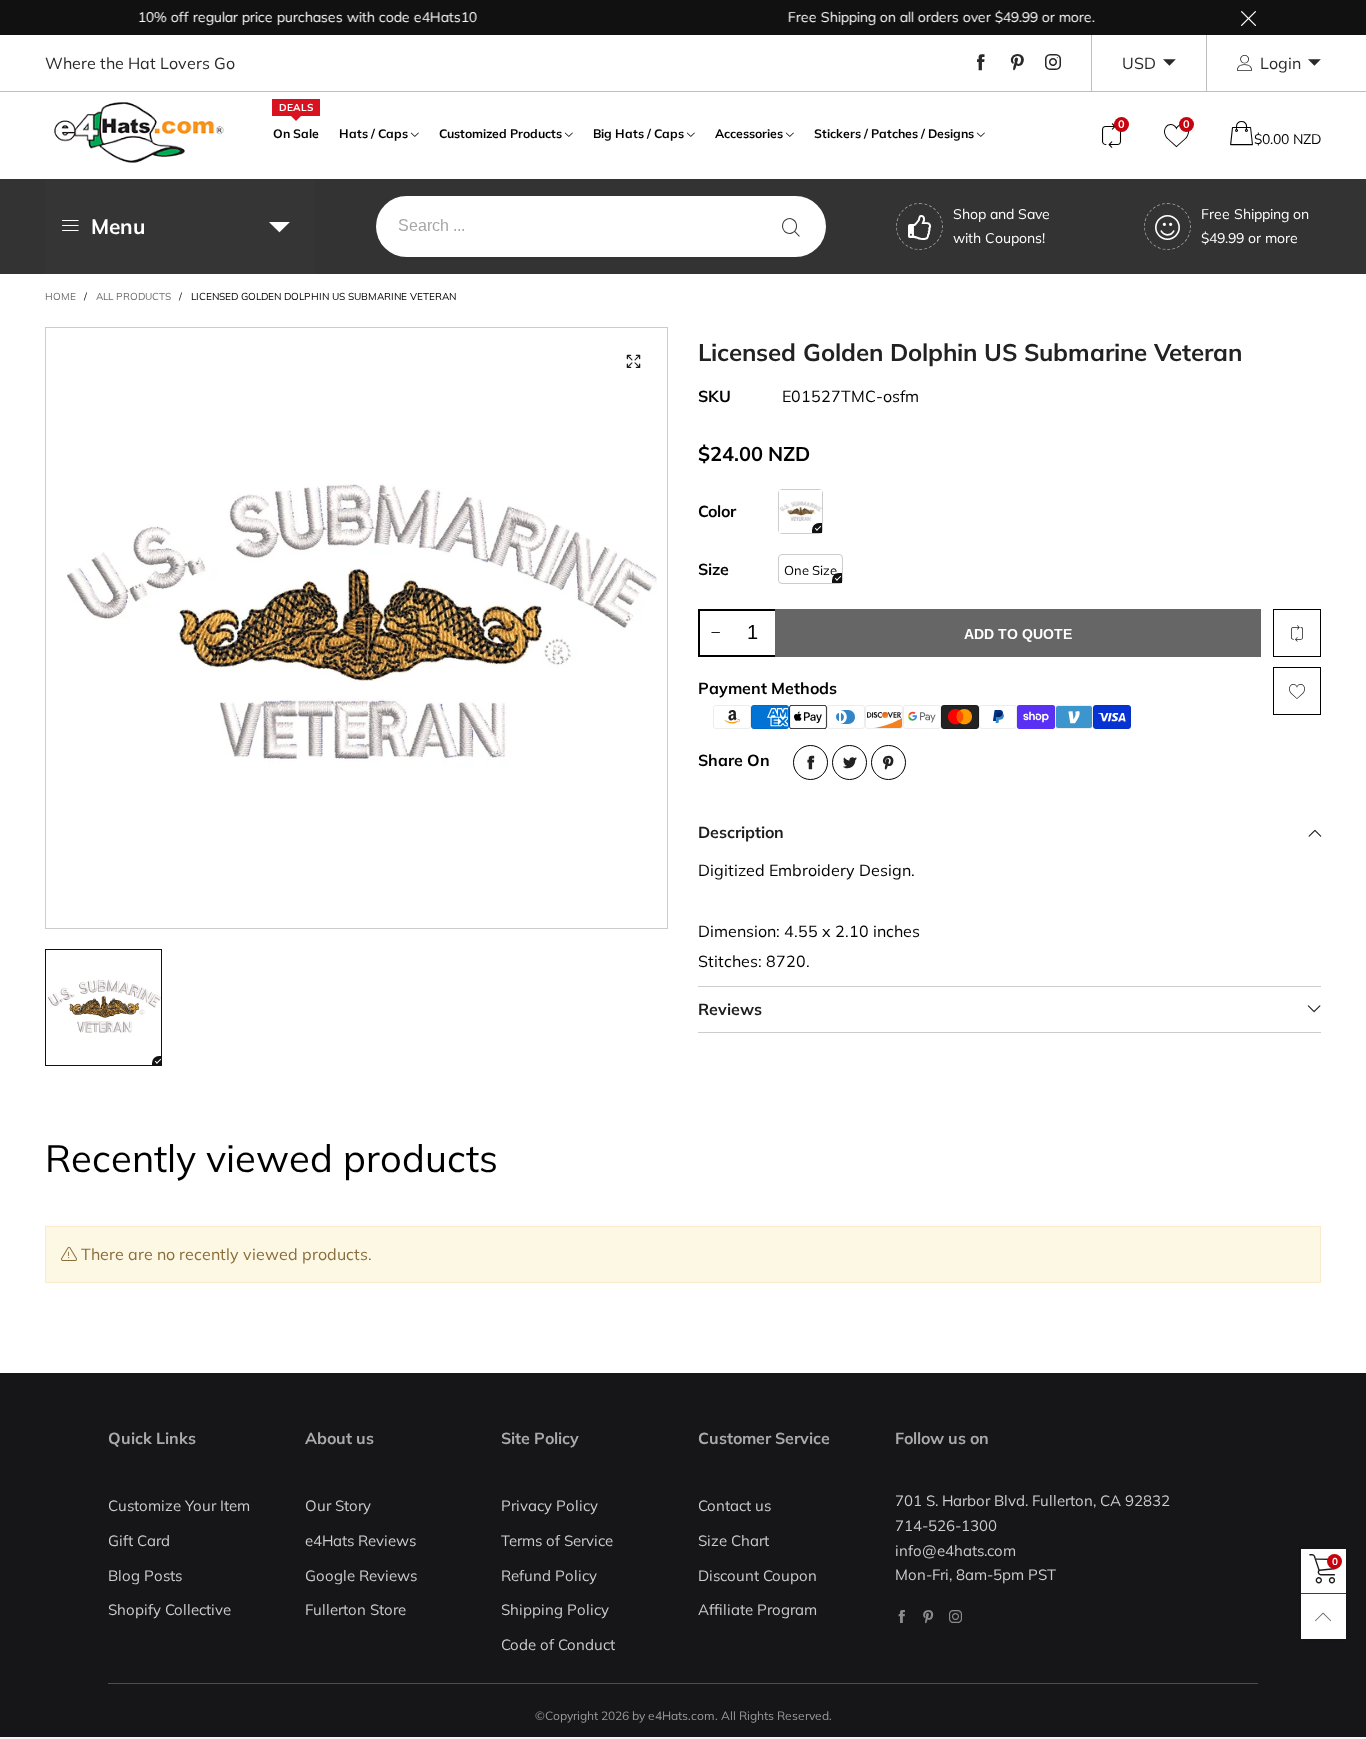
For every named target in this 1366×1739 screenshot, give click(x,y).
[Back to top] (1323, 1616)
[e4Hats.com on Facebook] (901, 1616)
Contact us (734, 1505)
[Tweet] (849, 762)
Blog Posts (145, 1575)
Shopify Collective (169, 1609)
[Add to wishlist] (1297, 691)
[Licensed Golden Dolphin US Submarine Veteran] (800, 511)
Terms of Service (557, 1540)
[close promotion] (1248, 17)
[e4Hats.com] (139, 132)
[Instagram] (1053, 63)
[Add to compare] (1297, 633)
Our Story (338, 1505)
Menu (118, 226)
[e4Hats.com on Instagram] (955, 1616)
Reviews (730, 1009)
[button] (715, 633)
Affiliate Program (757, 1609)
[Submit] (791, 226)
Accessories (749, 133)
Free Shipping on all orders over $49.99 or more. (915, 17)
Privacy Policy (549, 1505)
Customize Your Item (179, 1505)
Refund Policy (549, 1575)
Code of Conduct (558, 1644)
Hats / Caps (373, 133)
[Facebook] (981, 63)
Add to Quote (1018, 634)
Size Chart (733, 1540)
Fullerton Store (355, 1609)
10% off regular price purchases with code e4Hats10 (281, 17)
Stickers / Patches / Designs (894, 133)
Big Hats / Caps (638, 133)
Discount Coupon (757, 1575)
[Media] (633, 362)
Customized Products (500, 133)
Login (1280, 63)
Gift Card (139, 1540)
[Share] (810, 762)
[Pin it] (888, 762)
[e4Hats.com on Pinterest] (928, 1616)
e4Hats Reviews (360, 1540)
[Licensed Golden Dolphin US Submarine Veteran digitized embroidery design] (357, 628)
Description (741, 832)
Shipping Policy (555, 1609)
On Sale (296, 131)
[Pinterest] (1017, 63)
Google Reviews (361, 1575)
